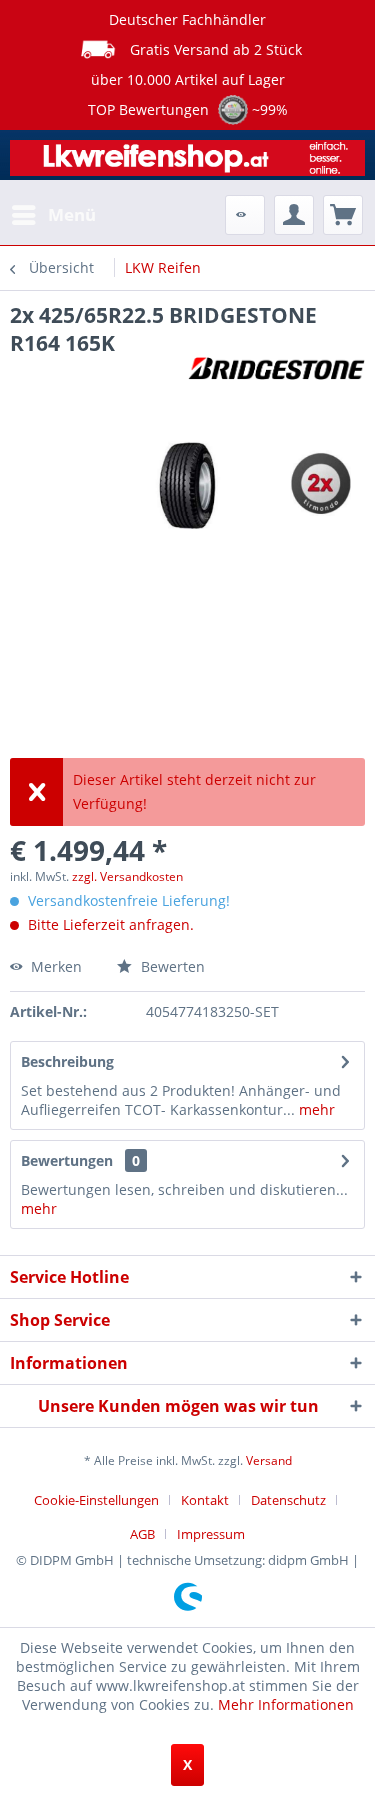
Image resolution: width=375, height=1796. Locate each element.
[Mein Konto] (294, 215)
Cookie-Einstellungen (96, 1500)
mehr (315, 1109)
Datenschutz (288, 1500)
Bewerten (171, 966)
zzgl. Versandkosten (127, 876)
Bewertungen (67, 1160)
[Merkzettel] (245, 215)
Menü (72, 214)
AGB (142, 1534)
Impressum (211, 1534)
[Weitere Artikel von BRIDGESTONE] (277, 374)
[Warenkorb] (343, 215)
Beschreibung (67, 1061)
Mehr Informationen (286, 1704)
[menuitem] (53, 215)
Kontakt (205, 1500)
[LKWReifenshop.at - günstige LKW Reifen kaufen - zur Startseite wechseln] (187, 162)
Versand (269, 1460)
